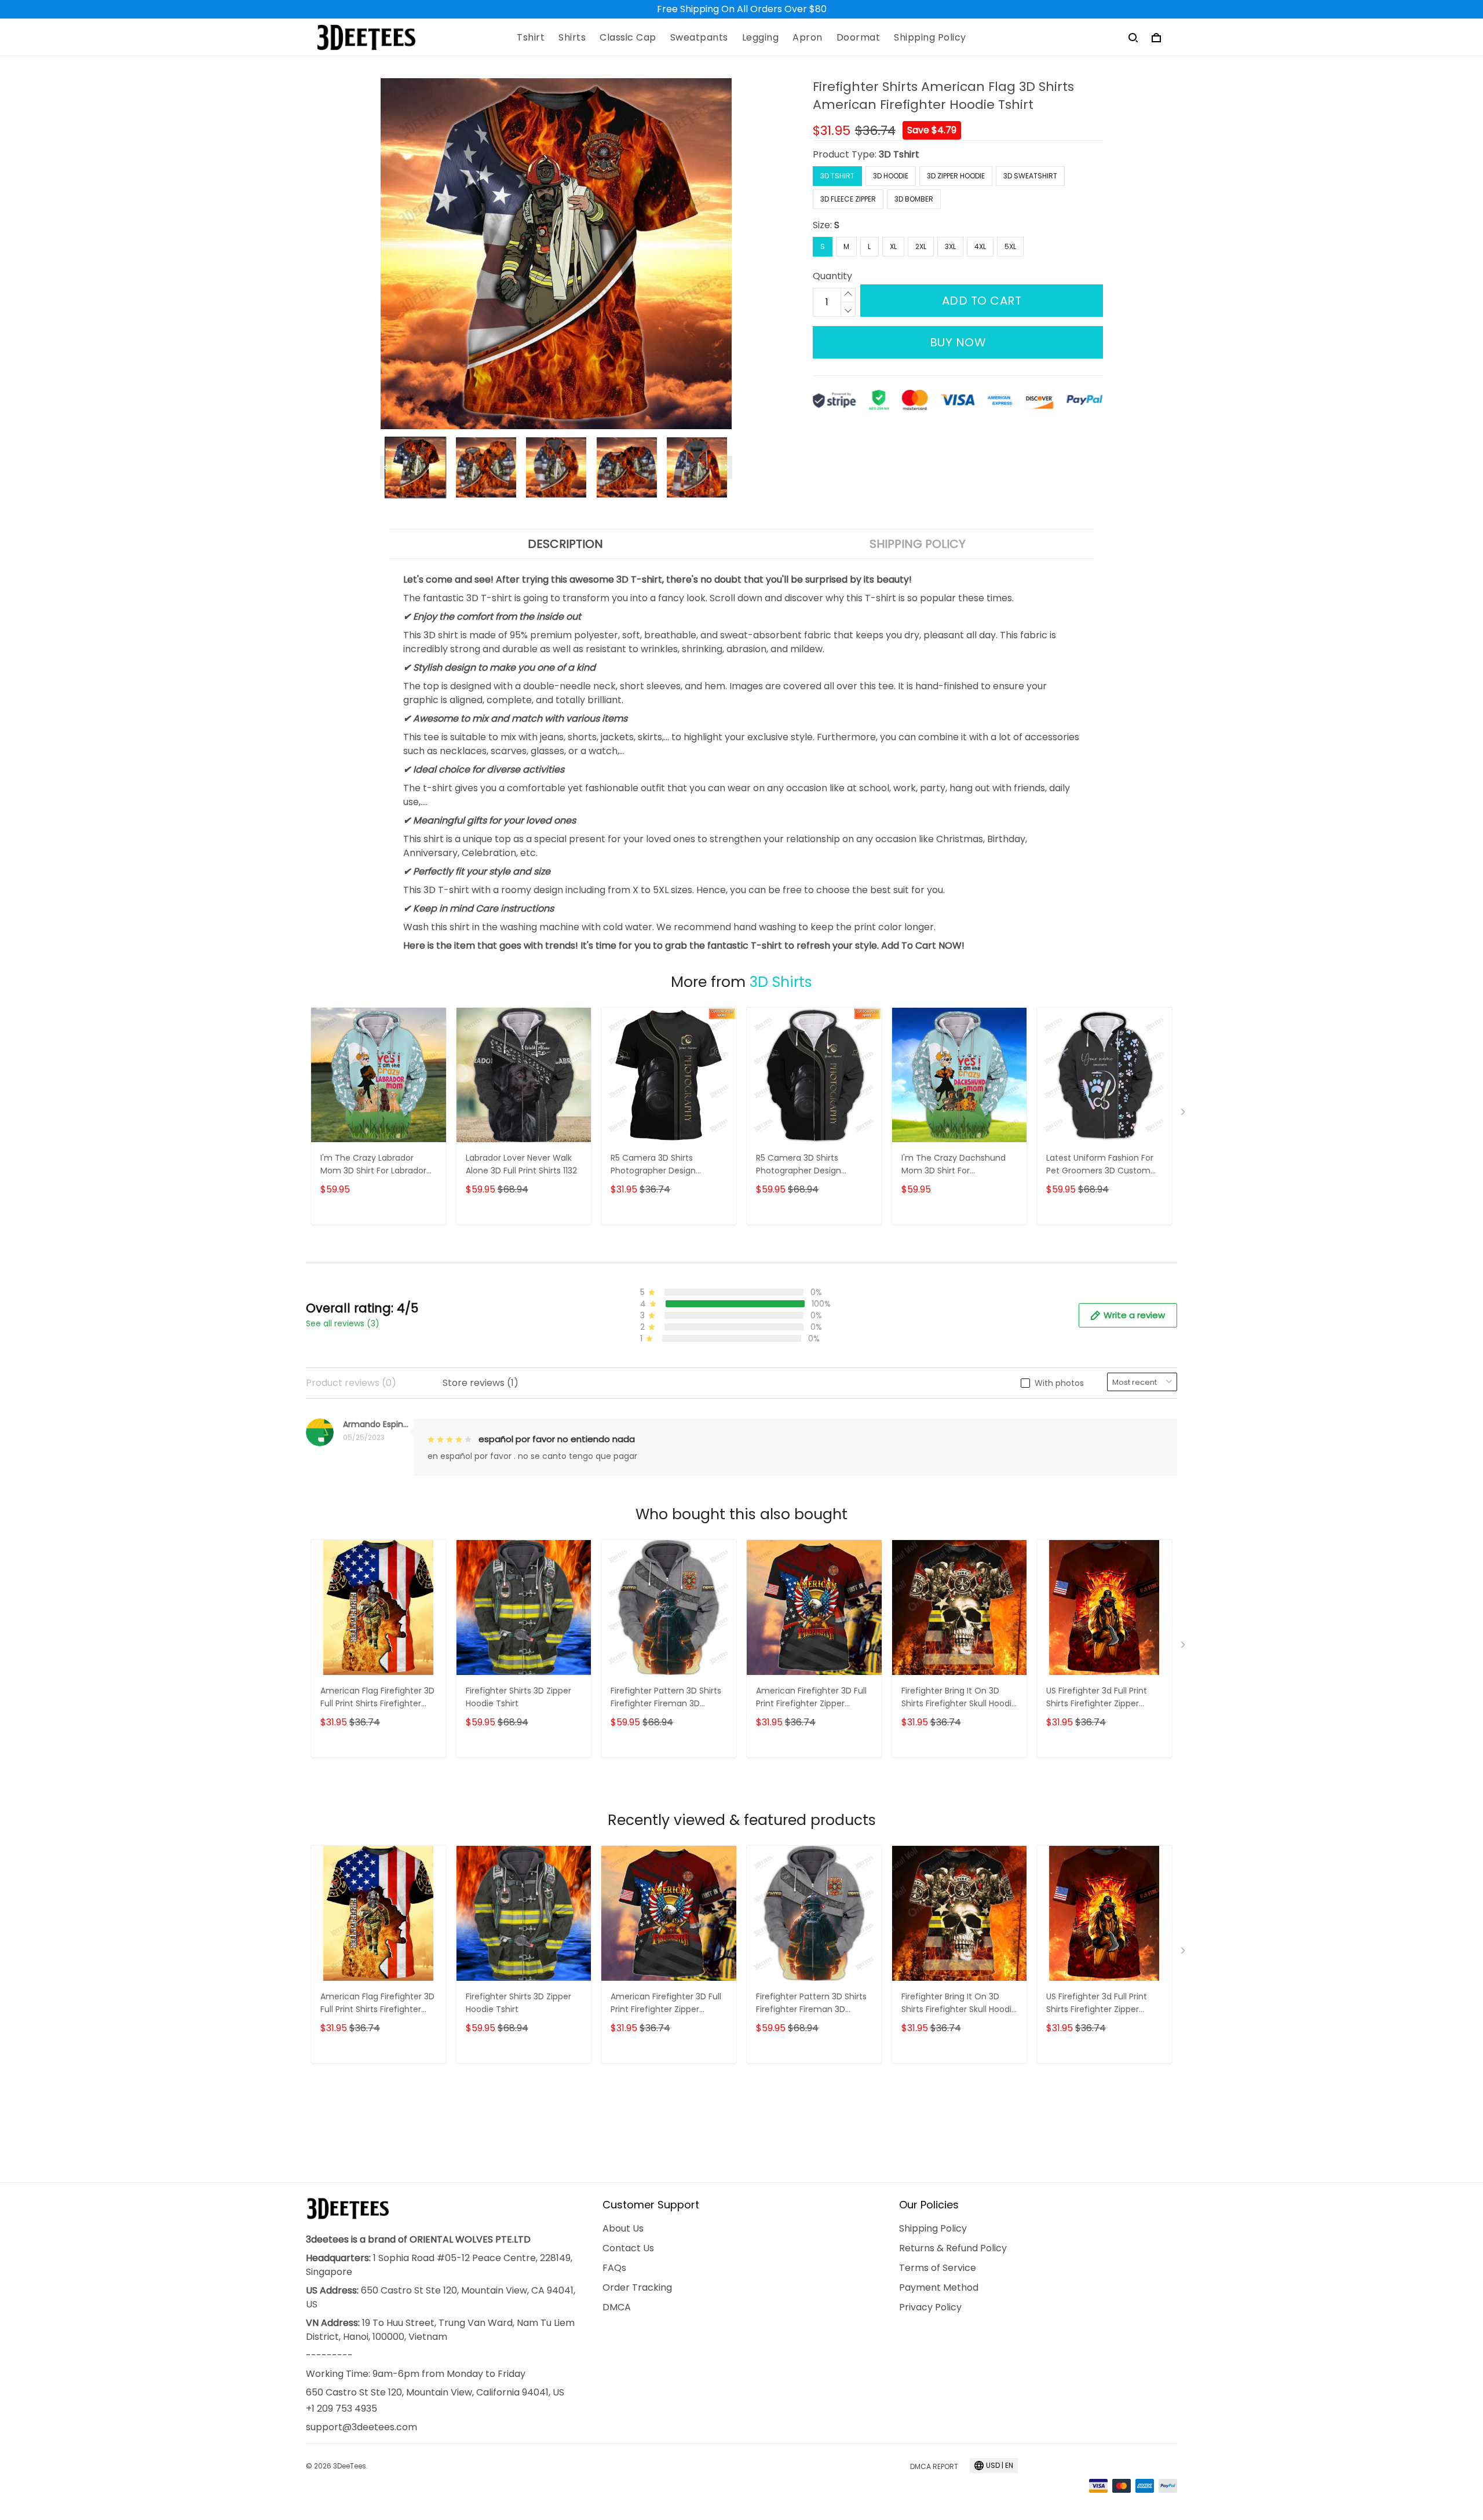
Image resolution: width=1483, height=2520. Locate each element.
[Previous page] (386, 467)
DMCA (617, 2307)
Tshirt (531, 38)
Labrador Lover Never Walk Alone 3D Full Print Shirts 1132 (521, 1164)
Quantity (832, 276)
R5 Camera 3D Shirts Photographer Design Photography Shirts (653, 1165)
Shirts (572, 38)
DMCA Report (934, 2466)
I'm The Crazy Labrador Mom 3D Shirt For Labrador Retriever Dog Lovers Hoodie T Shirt (377, 1165)
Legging (761, 38)
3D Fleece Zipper (848, 199)
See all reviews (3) (343, 1323)
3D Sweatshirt (1030, 176)
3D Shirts (781, 982)
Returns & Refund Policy (953, 2248)
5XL (1010, 246)
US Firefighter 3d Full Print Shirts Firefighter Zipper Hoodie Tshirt (1097, 1698)
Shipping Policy (930, 38)
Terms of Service (938, 2268)
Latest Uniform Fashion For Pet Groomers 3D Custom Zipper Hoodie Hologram (1100, 1165)
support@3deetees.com (361, 2427)
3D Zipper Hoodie (956, 176)
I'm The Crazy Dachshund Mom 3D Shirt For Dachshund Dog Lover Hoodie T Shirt (954, 1165)
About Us (623, 2228)
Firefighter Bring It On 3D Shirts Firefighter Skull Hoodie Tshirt (959, 1698)
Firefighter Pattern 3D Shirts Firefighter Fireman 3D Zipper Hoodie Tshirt (666, 1698)
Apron (808, 38)
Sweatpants (699, 38)
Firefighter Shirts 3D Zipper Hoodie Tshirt (518, 1697)
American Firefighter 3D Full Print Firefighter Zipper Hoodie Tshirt (811, 1698)
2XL (921, 246)
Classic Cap (628, 38)
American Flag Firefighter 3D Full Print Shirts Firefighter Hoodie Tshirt (377, 1698)
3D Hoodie (891, 176)
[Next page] (726, 467)
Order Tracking (637, 2287)
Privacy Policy (930, 2307)
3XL (950, 246)
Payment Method (939, 2287)
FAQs (614, 2268)
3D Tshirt (899, 154)
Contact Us (628, 2248)
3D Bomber (914, 199)
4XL (980, 246)
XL (893, 246)
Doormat (859, 38)
